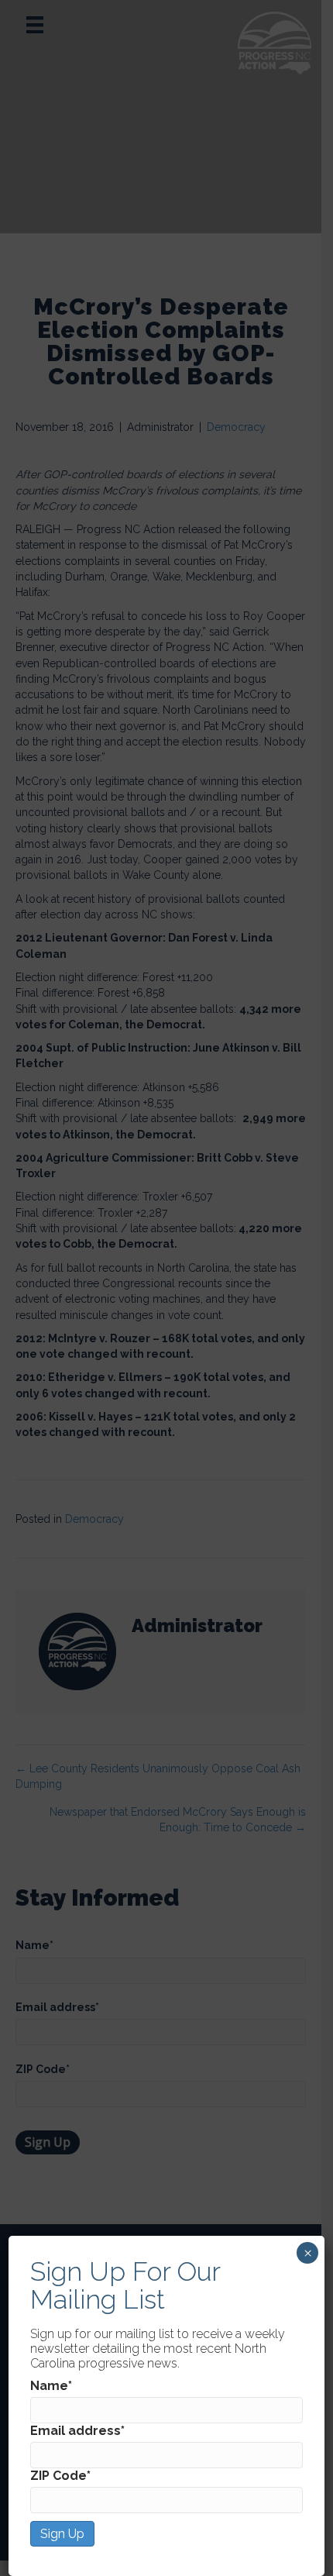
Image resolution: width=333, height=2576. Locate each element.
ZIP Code (60, 2476)
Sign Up (62, 2534)
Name (51, 2386)
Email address (77, 2431)
